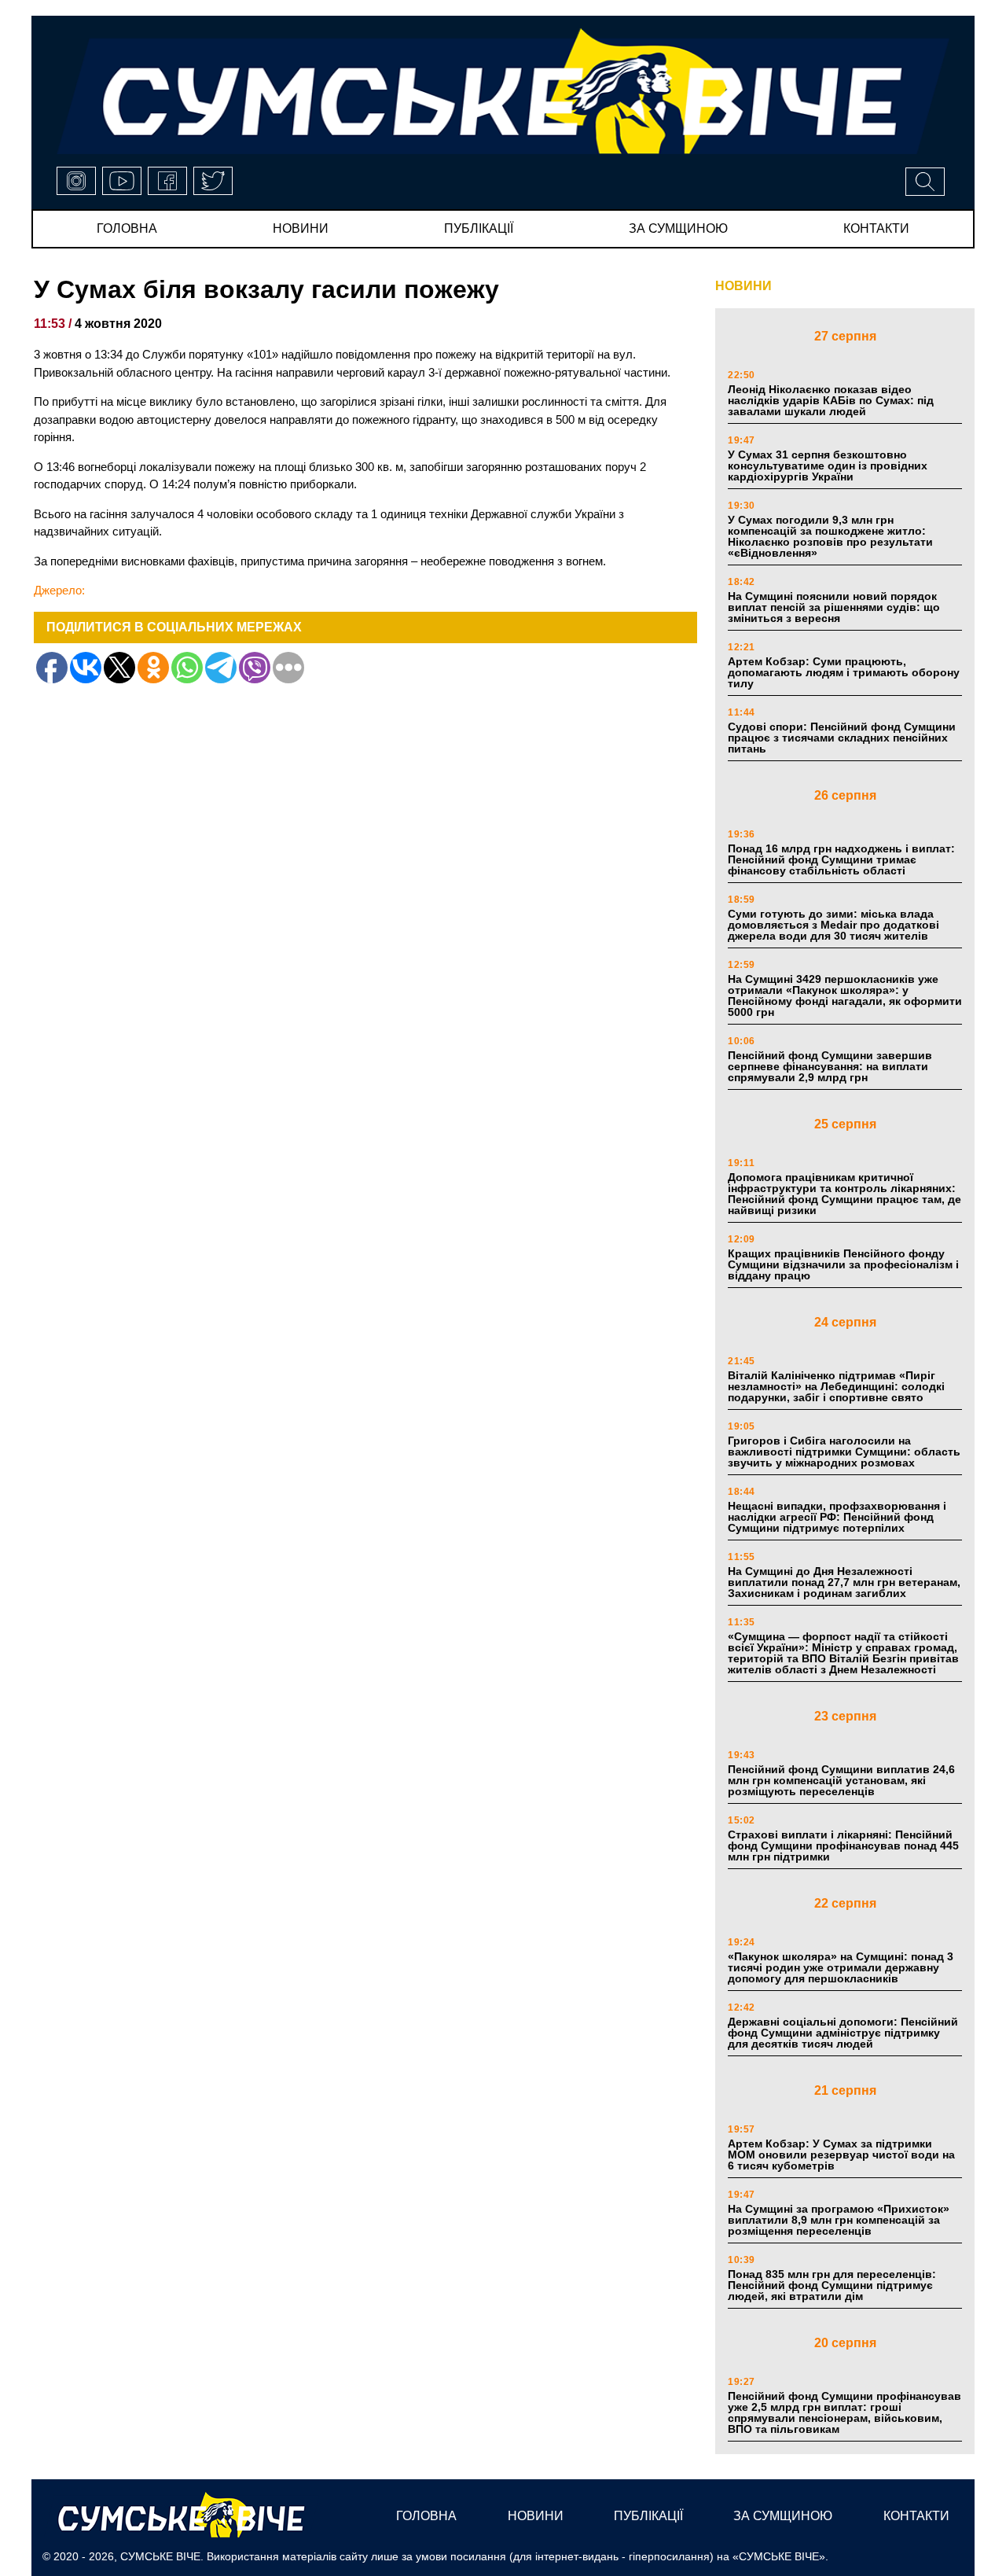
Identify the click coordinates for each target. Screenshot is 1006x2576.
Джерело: (59, 590)
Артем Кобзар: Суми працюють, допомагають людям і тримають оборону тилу (844, 672)
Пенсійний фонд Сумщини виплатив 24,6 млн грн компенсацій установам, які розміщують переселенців (841, 1780)
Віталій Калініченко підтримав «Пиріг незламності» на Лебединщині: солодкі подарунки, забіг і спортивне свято (836, 1386)
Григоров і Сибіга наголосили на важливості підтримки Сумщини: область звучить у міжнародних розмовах (844, 1452)
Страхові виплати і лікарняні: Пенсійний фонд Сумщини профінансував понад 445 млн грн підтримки (843, 1846)
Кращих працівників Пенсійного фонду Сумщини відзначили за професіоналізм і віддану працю (843, 1264)
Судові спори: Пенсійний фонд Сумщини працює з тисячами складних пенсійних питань (842, 738)
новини (301, 228)
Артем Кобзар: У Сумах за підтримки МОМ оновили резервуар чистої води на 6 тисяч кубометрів (841, 2155)
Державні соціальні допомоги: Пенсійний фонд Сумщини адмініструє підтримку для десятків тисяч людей (843, 2033)
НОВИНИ (743, 286)
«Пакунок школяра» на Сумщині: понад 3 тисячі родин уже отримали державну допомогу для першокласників (841, 1967)
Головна (127, 228)
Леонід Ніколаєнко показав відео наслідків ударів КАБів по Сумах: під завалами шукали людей (831, 400)
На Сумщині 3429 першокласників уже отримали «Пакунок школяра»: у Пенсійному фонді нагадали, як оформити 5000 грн (845, 995)
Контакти (876, 228)
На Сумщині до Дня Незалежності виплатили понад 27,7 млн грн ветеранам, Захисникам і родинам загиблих (844, 1582)
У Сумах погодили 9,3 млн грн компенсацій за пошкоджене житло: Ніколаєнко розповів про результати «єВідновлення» (830, 536)
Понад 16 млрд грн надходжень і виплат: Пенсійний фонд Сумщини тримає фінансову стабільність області (841, 859)
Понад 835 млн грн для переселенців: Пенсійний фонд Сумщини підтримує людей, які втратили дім (832, 2285)
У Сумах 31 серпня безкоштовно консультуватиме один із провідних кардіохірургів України (828, 466)
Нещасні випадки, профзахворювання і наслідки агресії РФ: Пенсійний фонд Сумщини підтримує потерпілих (837, 1517)
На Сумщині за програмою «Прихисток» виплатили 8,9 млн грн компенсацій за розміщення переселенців (839, 2220)
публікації (479, 228)
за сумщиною (678, 228)
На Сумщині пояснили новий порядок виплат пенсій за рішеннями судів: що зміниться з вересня (834, 607)
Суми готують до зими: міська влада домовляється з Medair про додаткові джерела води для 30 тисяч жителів (833, 925)
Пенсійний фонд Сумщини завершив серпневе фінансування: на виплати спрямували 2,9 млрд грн (830, 1066)
